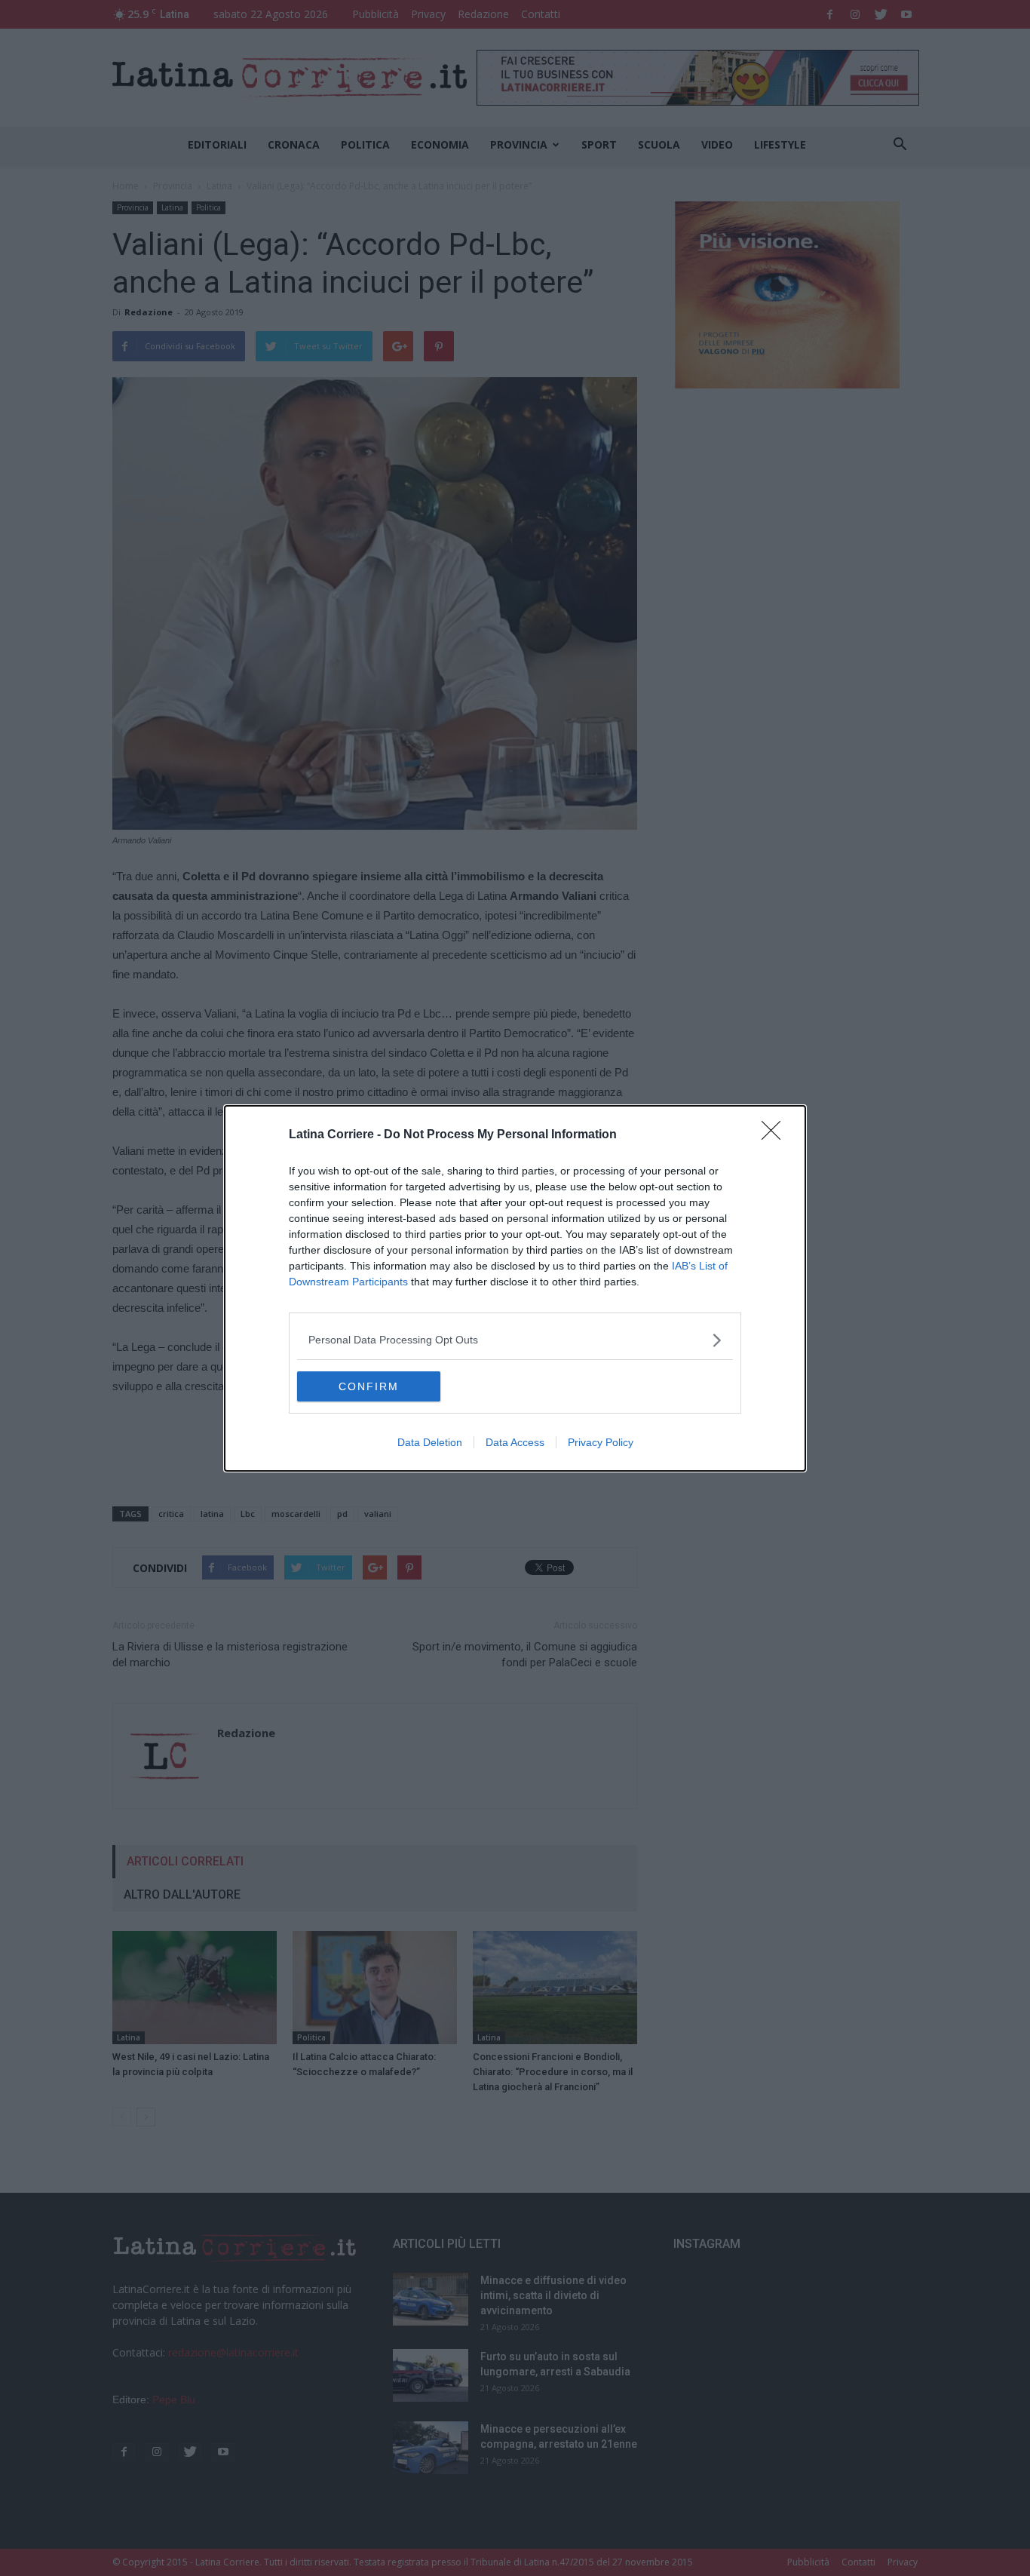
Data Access (515, 1442)
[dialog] (515, 1288)
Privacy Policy (601, 1442)
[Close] (776, 1135)
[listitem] (515, 1340)
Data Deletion (430, 1442)
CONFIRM (369, 1386)
